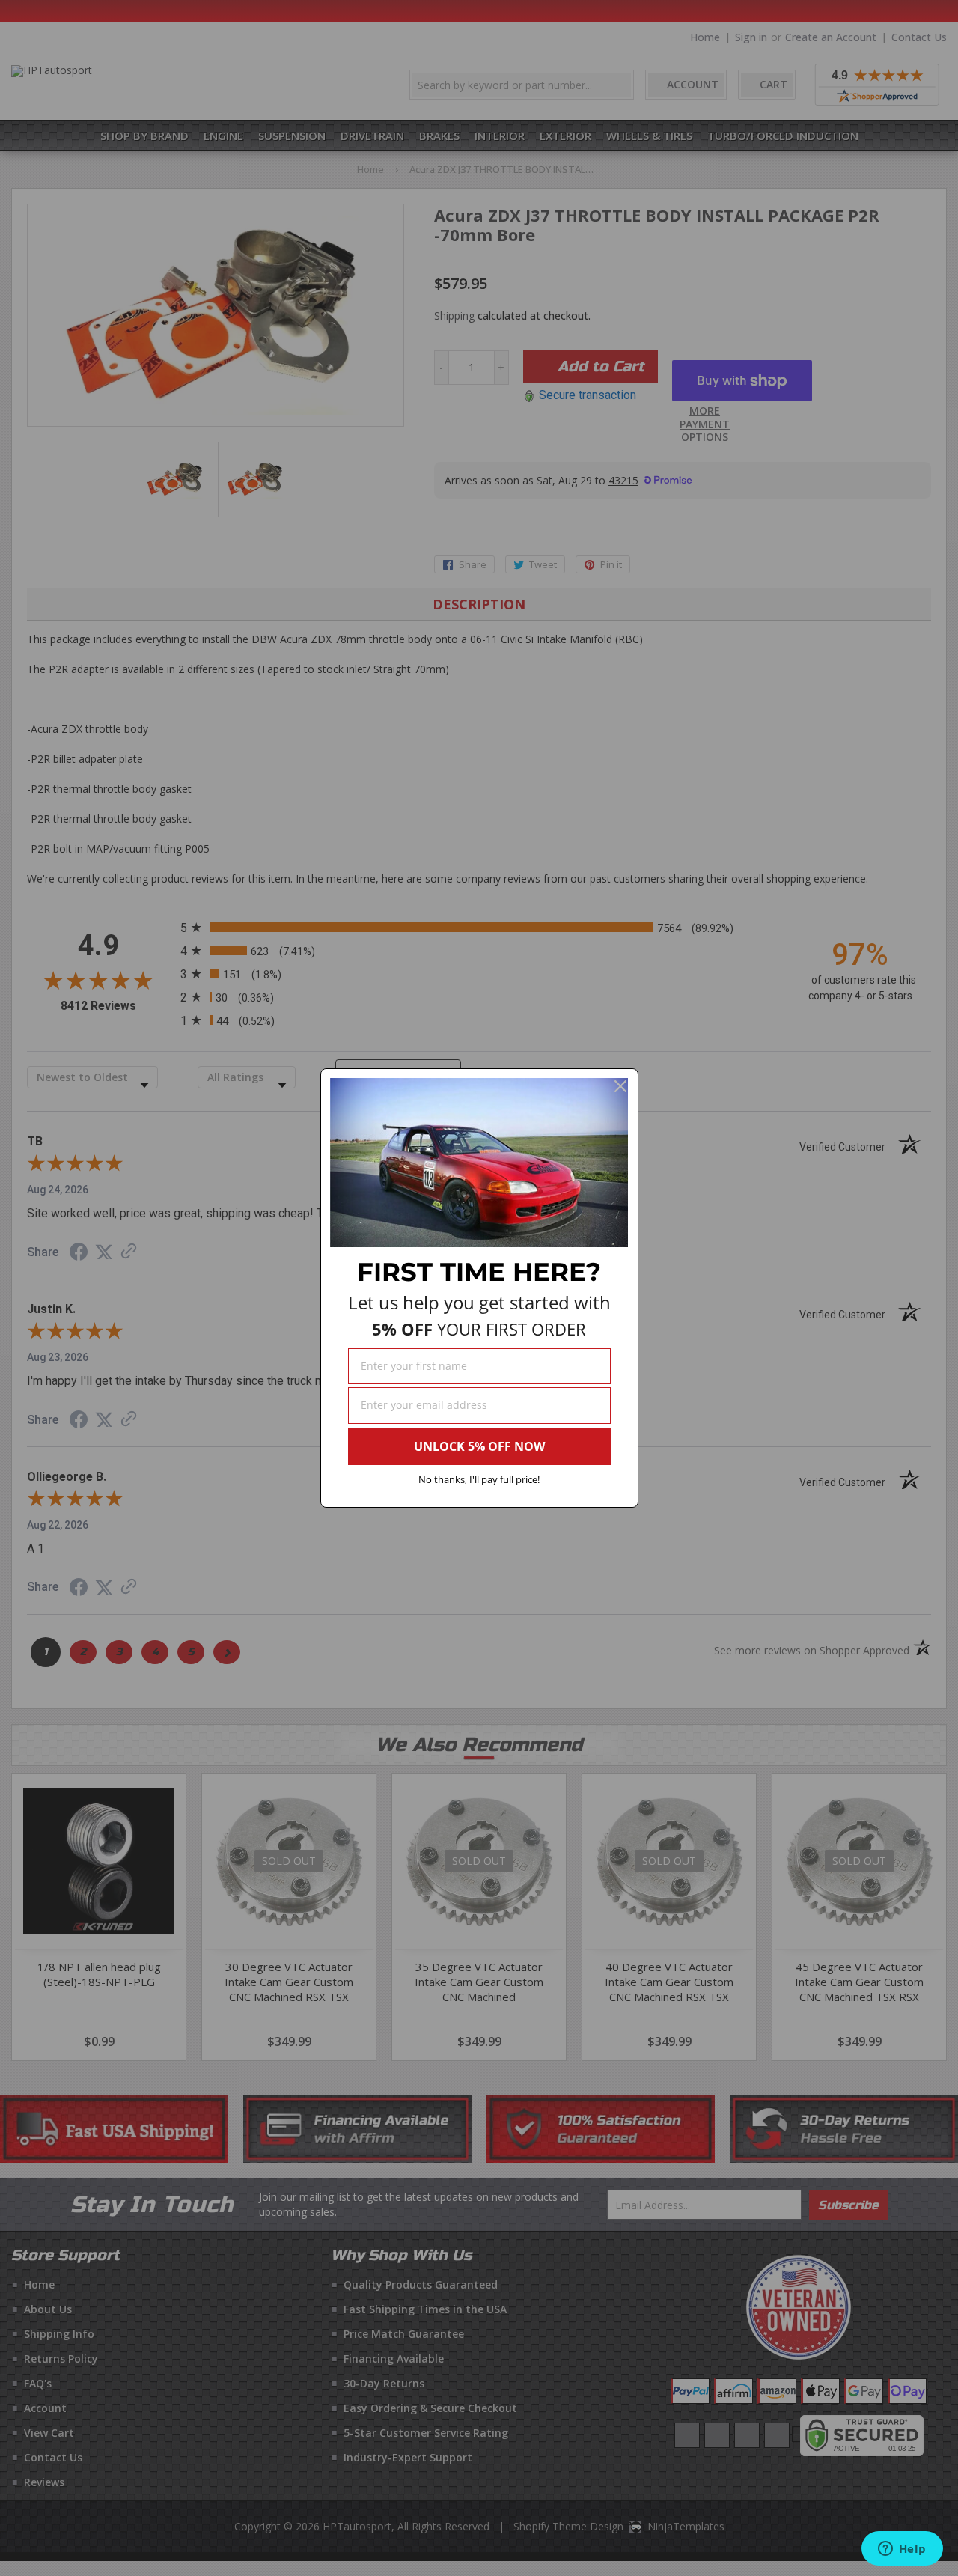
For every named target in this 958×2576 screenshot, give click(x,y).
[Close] (620, 1086)
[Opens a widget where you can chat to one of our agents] (902, 2550)
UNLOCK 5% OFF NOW (479, 1446)
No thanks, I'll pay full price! (479, 1479)
